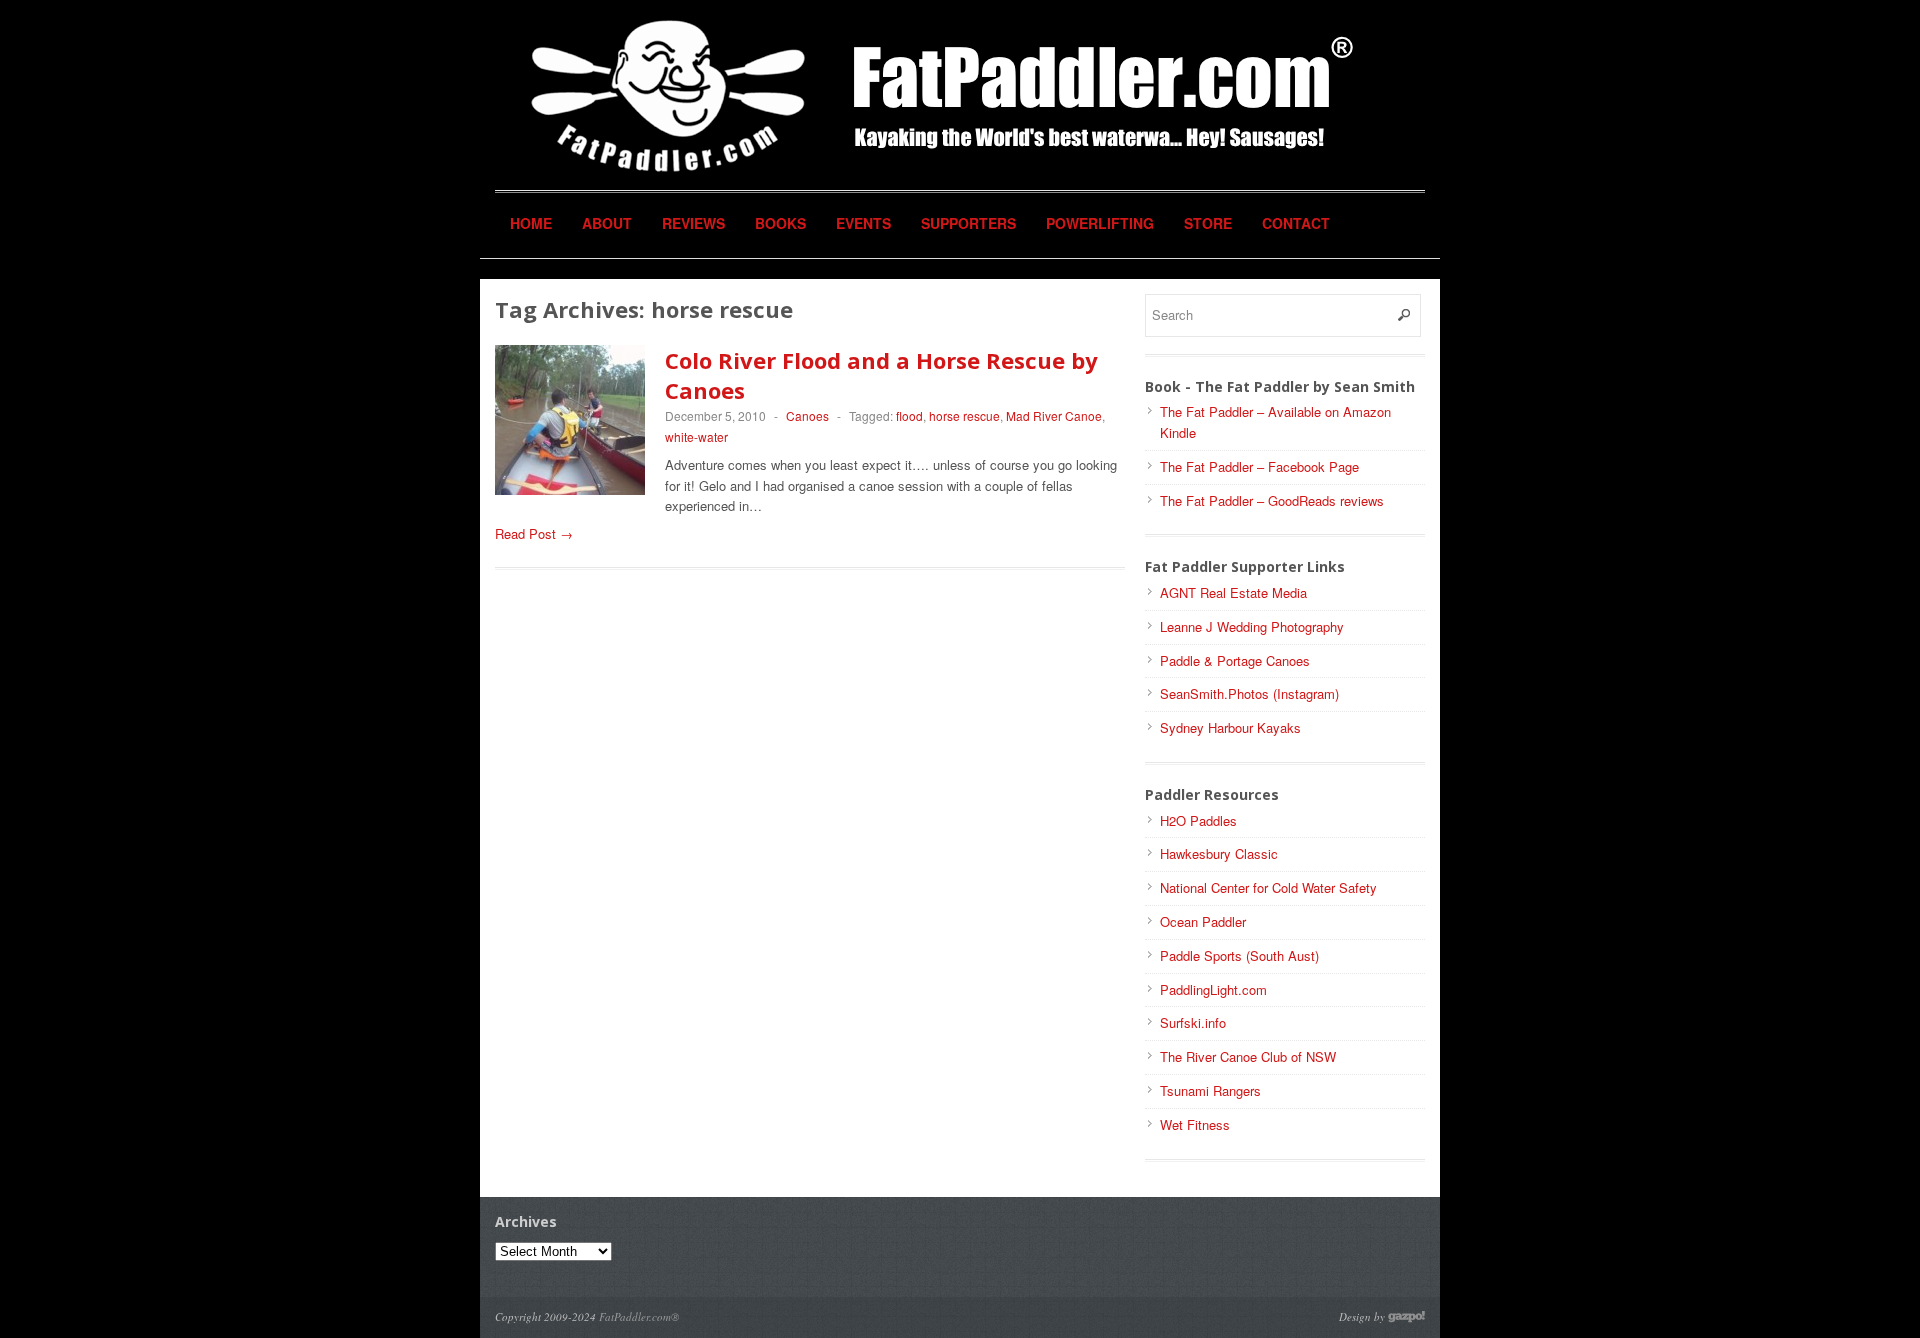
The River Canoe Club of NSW (1248, 1056)
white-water (696, 436)
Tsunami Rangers (1210, 1090)
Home (531, 223)
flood (909, 415)
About (607, 223)
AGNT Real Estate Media (1233, 592)
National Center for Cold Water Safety (1268, 887)
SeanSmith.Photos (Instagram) (1249, 693)
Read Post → (534, 533)
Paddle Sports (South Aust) (1239, 955)
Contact (1296, 223)
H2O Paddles (1198, 820)
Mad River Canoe (1054, 415)
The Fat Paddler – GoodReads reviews (1272, 500)
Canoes (807, 415)
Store (1208, 223)
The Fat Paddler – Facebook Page (1259, 466)
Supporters (968, 223)
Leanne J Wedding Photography (1252, 626)
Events (863, 223)
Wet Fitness (1195, 1124)
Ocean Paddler (1203, 921)
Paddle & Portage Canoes (1235, 660)
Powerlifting (1100, 223)
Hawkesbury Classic (1219, 853)
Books (780, 223)
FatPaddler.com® (639, 1316)
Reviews (693, 223)
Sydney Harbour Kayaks (1230, 727)
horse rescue (964, 415)
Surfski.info (1193, 1022)
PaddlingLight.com (1213, 989)
